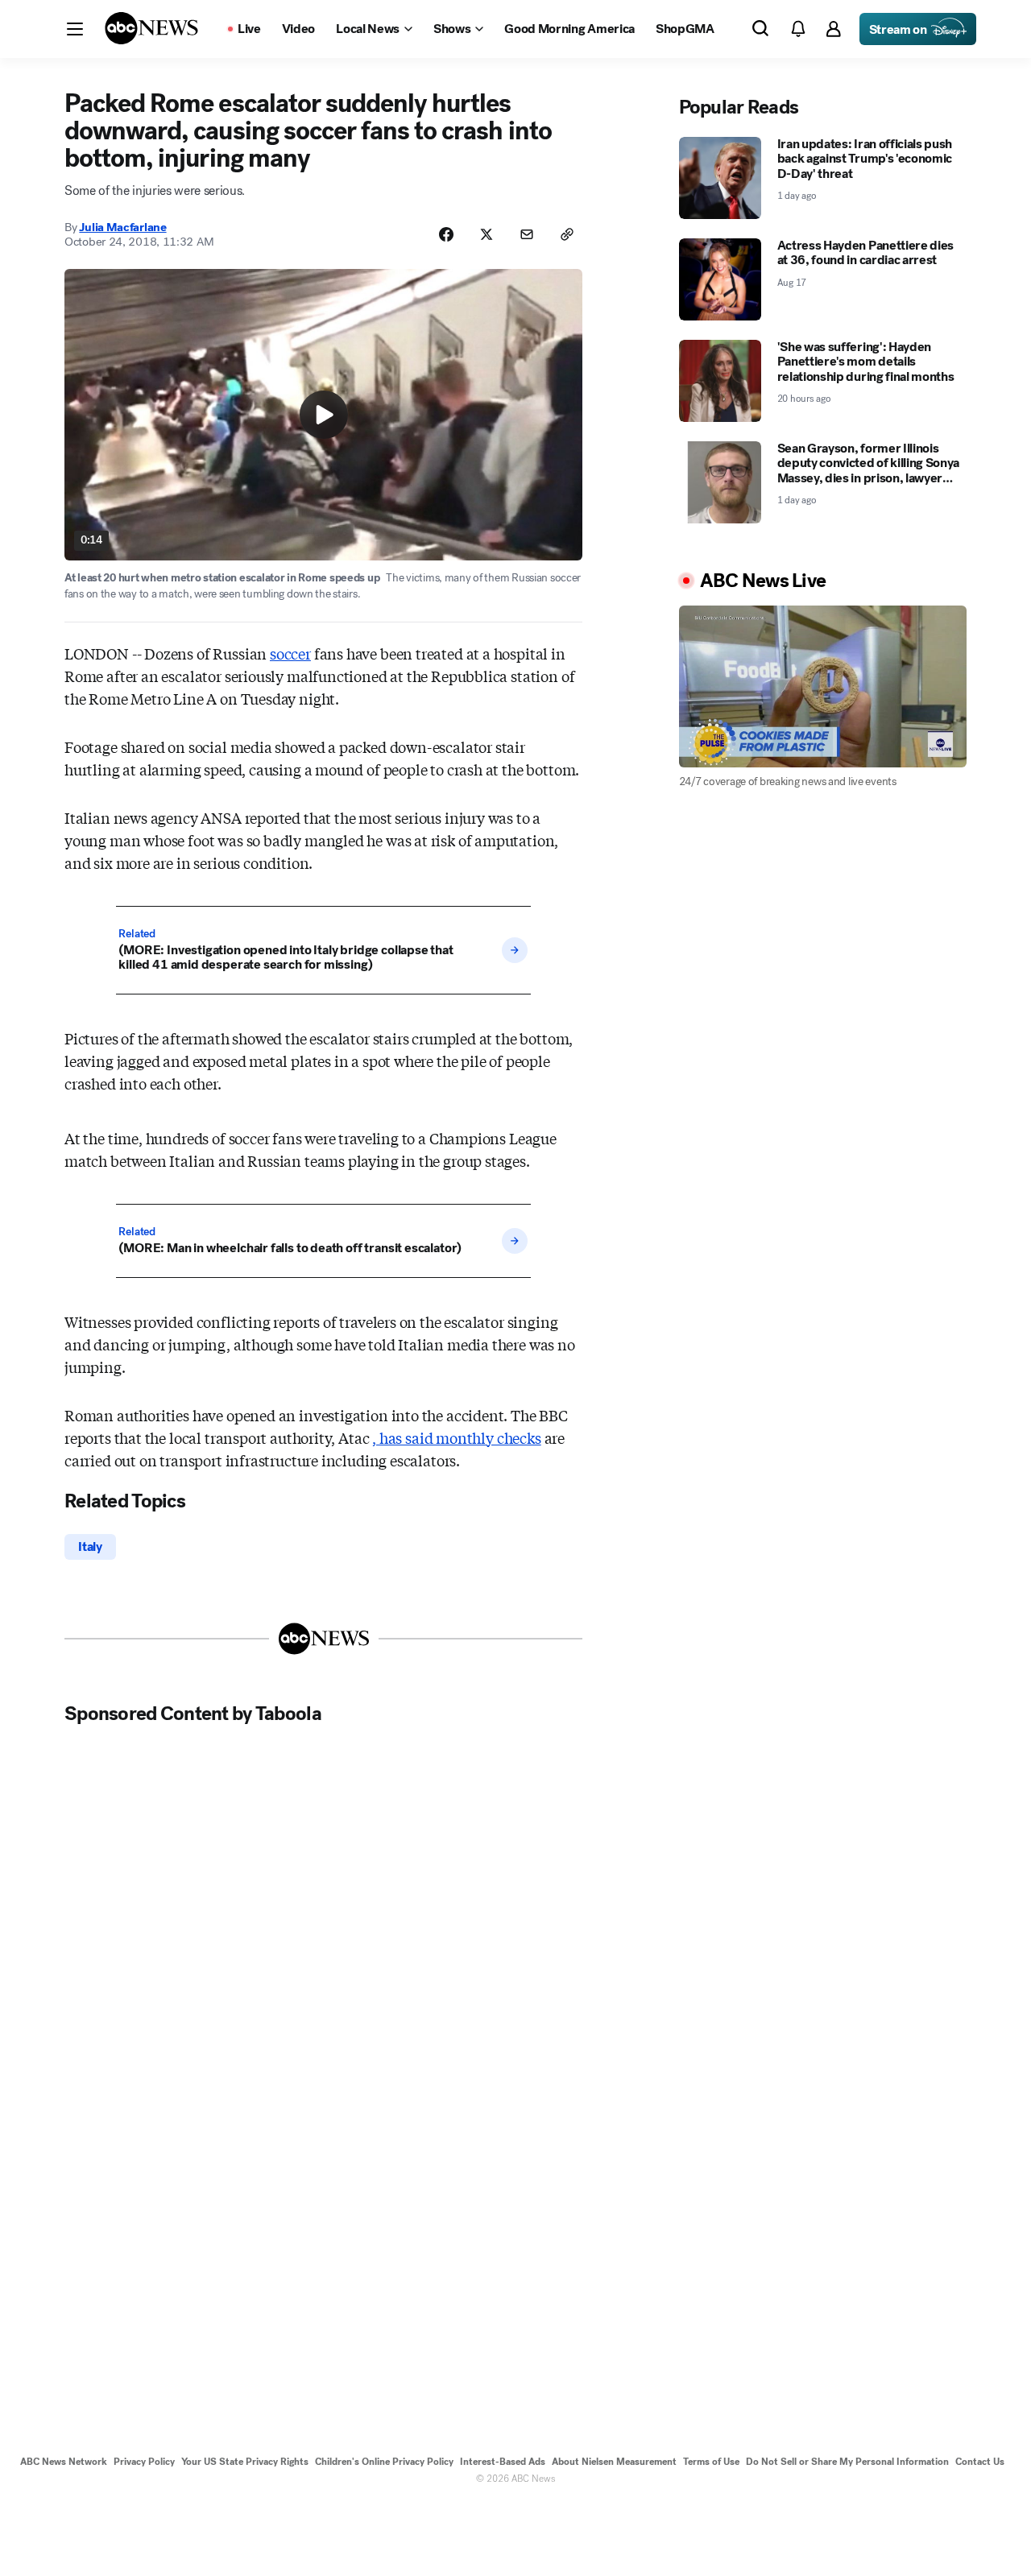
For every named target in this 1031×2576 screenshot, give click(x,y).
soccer (290, 653)
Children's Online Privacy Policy (384, 2462)
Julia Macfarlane (122, 227)
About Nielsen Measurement (614, 2462)
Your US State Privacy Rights (245, 2462)
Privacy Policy (144, 2462)
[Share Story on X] (487, 234)
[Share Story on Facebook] (446, 234)
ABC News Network (64, 2462)
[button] (75, 29)
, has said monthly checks (457, 1437)
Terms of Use (711, 2462)
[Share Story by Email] (527, 234)
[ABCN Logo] (151, 28)
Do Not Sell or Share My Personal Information (847, 2462)
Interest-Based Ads (503, 2462)
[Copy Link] (567, 234)
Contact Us (980, 2462)
